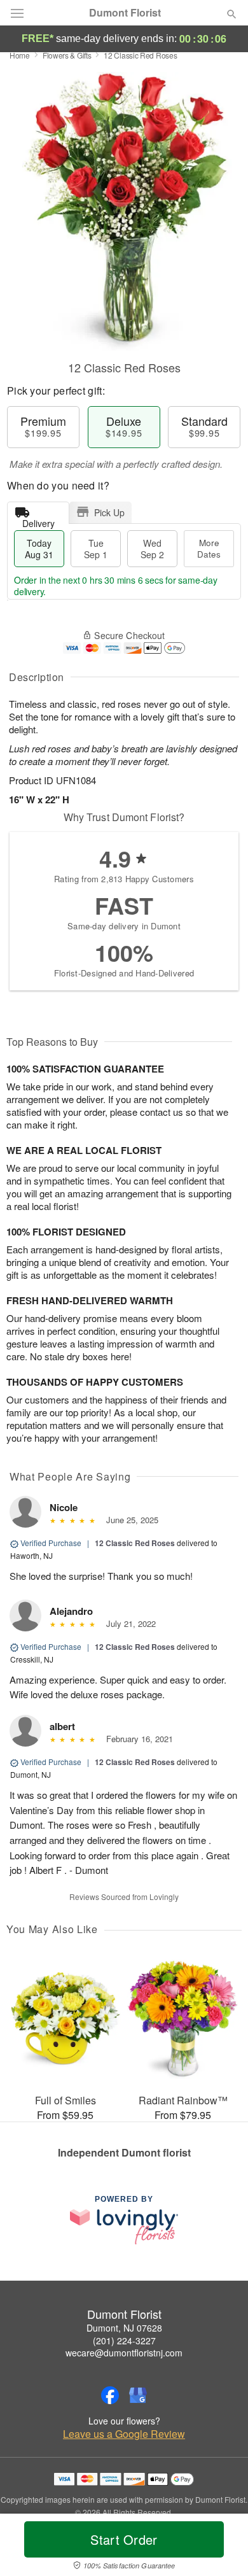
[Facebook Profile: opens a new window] (110, 2395)
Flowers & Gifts (67, 55)
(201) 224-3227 (124, 2340)
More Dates (209, 548)
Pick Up (109, 512)
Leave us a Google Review (124, 2434)
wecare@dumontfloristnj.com (124, 2353)
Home (20, 55)
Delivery (38, 520)
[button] (221, 2547)
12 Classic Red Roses (135, 1543)
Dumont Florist (125, 13)
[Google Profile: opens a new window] (138, 2395)
